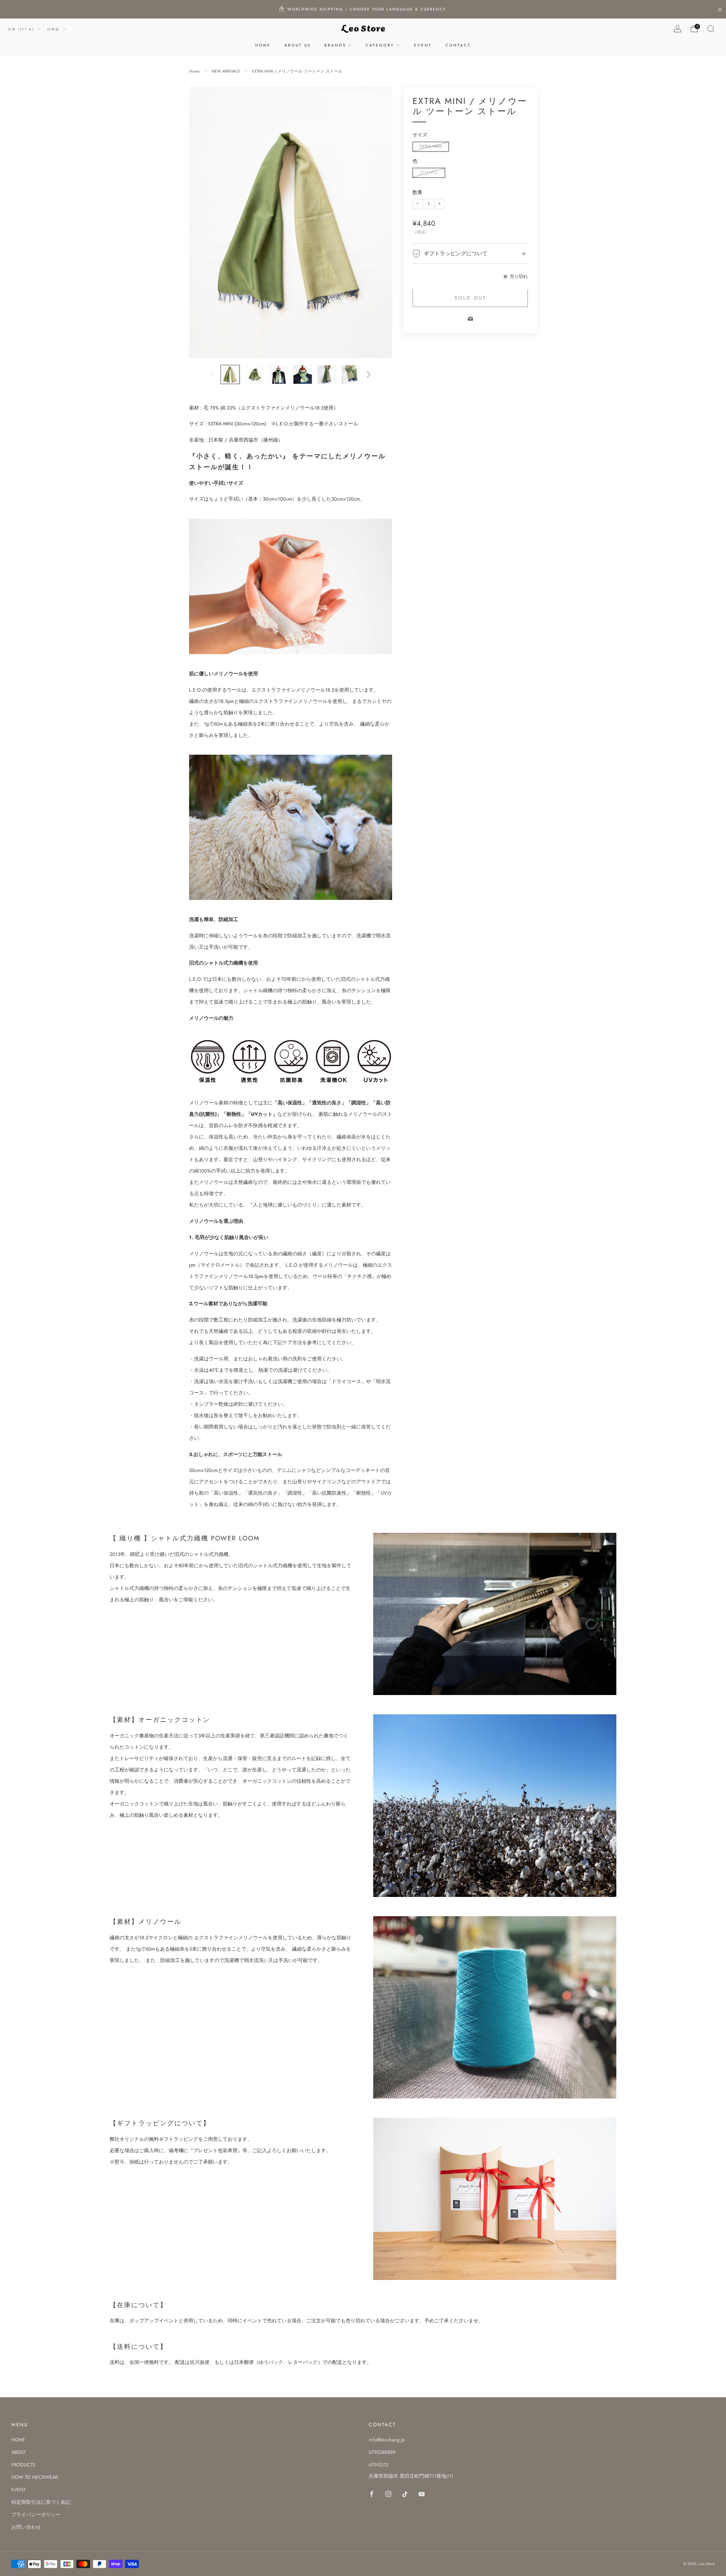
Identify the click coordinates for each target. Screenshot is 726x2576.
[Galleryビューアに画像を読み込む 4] (303, 375)
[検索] (711, 29)
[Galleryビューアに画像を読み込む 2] (254, 375)
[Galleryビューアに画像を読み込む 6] (351, 375)
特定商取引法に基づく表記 (41, 2502)
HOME (263, 45)
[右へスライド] (369, 374)
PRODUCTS (23, 2465)
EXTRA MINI (431, 147)
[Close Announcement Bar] (720, 9)
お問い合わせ (26, 2527)
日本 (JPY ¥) (22, 29)
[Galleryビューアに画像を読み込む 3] (278, 375)
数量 (417, 192)
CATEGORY (380, 45)
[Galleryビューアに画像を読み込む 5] (327, 375)
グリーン (429, 173)
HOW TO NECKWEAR (35, 2477)
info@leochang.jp (387, 2440)
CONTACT (458, 45)
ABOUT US (298, 45)
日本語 (54, 29)
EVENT (423, 45)
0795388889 (382, 2452)
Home (194, 71)
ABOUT (19, 2452)
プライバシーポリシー (36, 2515)
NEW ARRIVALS (226, 71)
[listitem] (363, 9)
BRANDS (335, 45)
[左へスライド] (213, 374)
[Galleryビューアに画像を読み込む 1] (230, 375)
